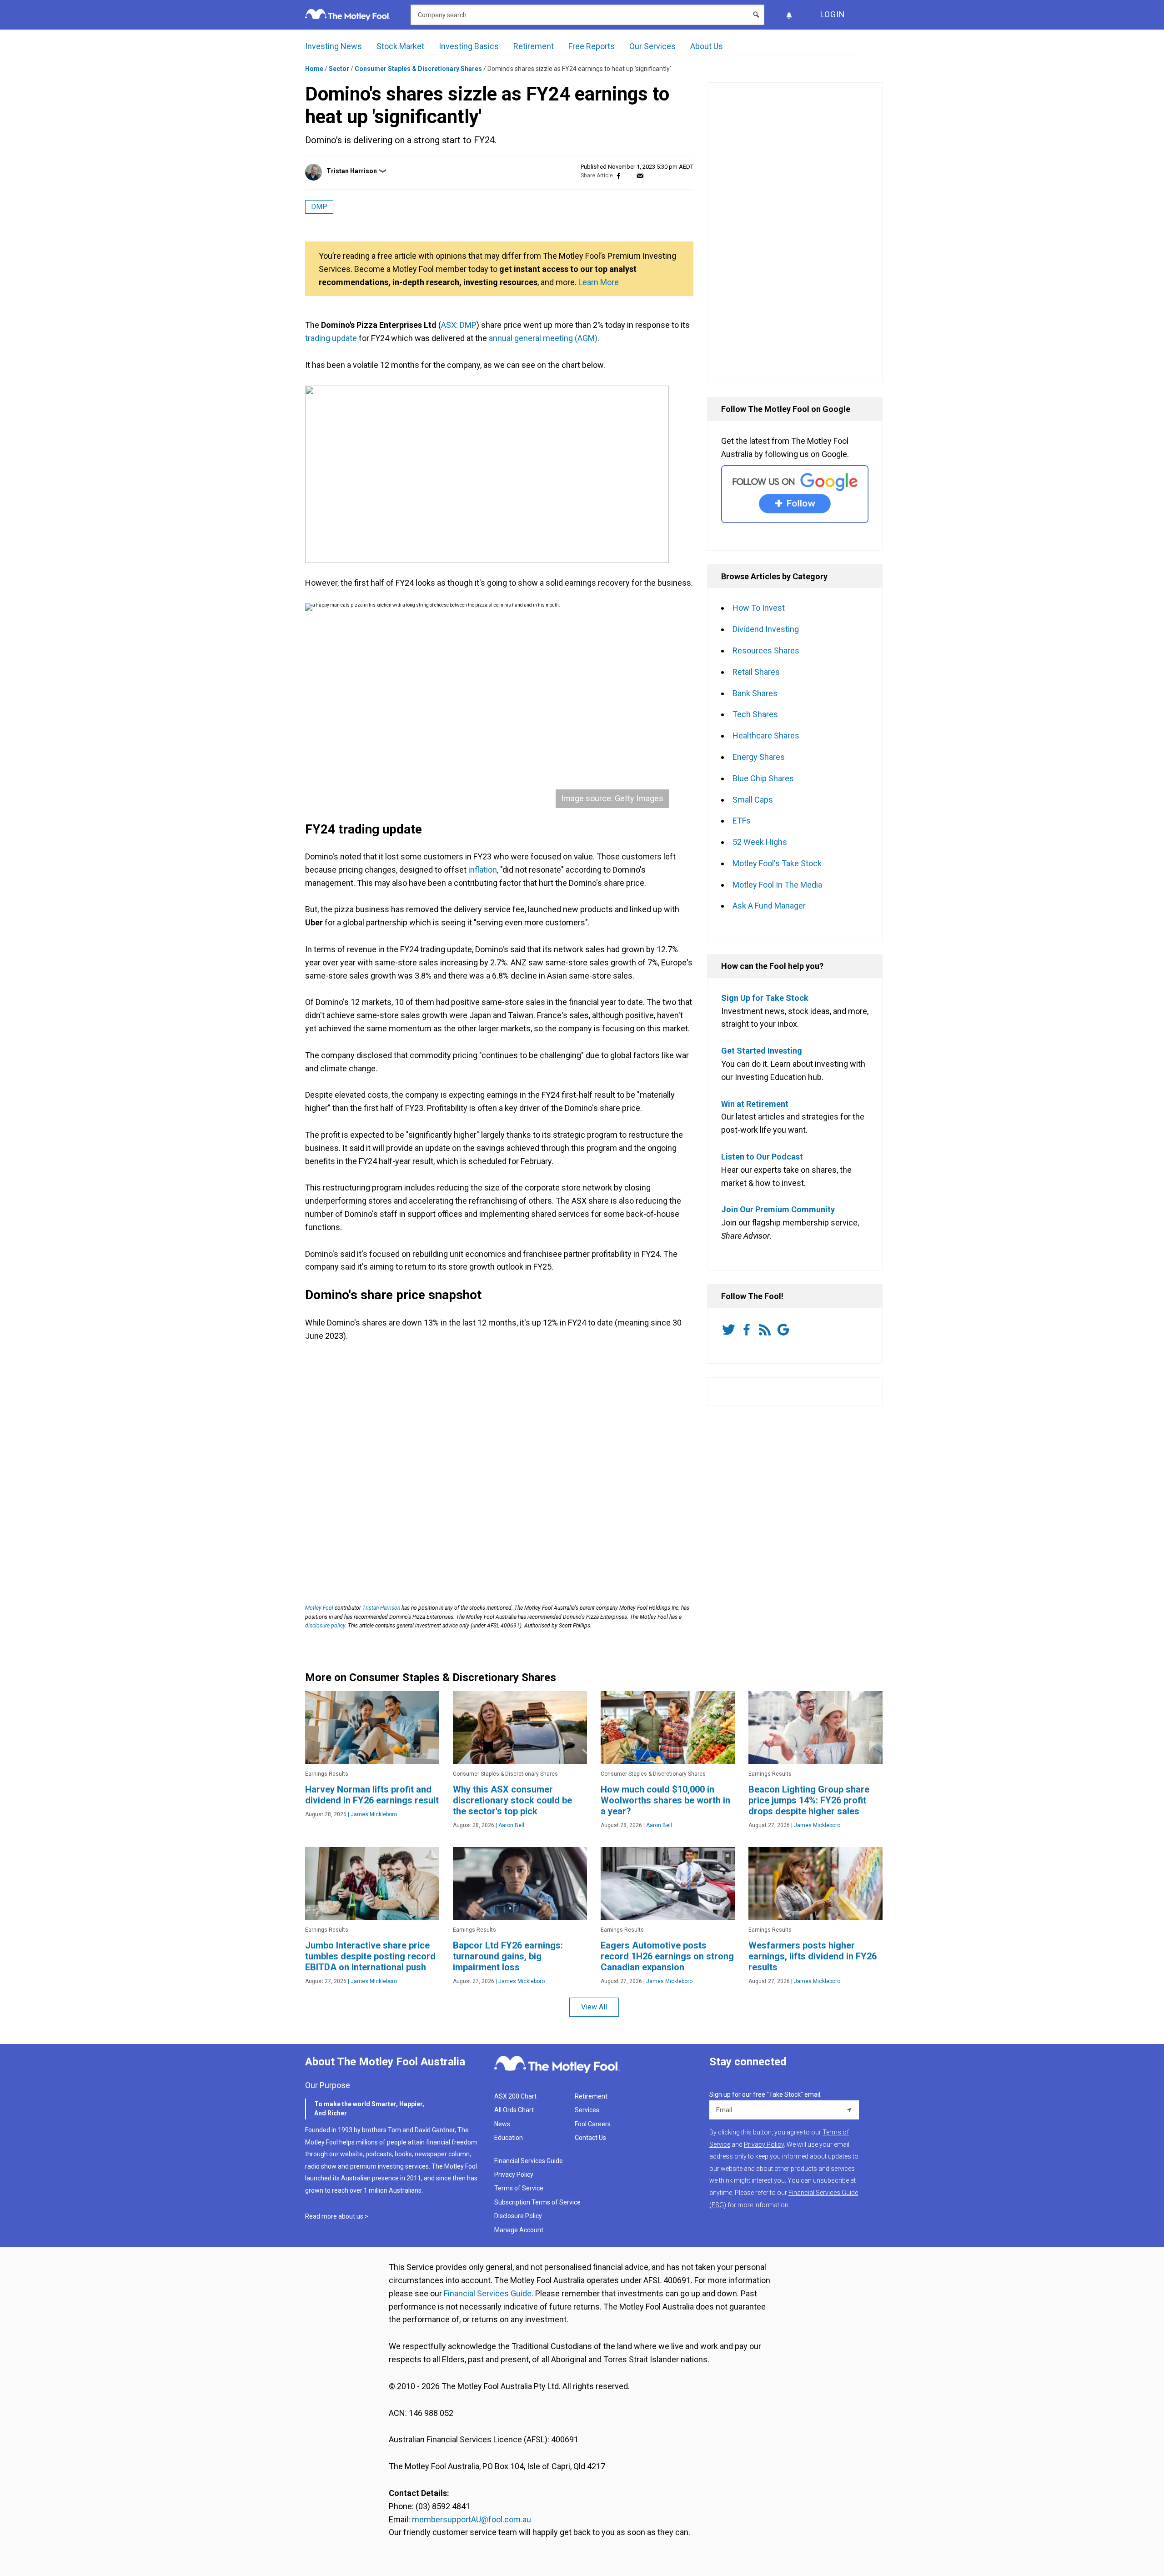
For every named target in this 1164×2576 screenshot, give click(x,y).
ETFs (742, 821)
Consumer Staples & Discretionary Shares (418, 69)
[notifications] (789, 15)
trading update (331, 338)
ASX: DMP (459, 325)
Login (833, 14)
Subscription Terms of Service (537, 2202)
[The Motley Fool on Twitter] (730, 1330)
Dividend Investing (766, 629)
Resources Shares (766, 650)
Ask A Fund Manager (769, 906)
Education (509, 2138)
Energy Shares (759, 757)
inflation (483, 870)
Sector (339, 69)
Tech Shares (755, 714)
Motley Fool (319, 1608)
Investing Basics (469, 46)
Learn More (599, 282)
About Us (707, 46)
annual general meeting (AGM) (543, 338)
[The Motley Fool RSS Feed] (767, 1330)
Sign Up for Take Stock (765, 998)
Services (587, 2110)
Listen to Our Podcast (762, 1157)
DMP (319, 207)
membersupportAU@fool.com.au (472, 2519)
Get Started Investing (762, 1051)
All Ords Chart (514, 2110)
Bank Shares (755, 693)
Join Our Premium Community (778, 1209)
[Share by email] (640, 176)
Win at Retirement (755, 1104)
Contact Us (590, 2138)
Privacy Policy (514, 2174)
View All (594, 2007)
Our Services (652, 46)
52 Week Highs (760, 842)
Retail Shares (756, 672)
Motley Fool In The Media (777, 885)
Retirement (534, 46)
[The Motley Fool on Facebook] (748, 1330)
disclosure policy (325, 1626)
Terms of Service (519, 2188)
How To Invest (759, 608)
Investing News (334, 46)
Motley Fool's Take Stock (777, 863)
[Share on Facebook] (619, 176)
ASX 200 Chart (515, 2096)
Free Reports (592, 46)
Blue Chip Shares (763, 778)
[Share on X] (629, 176)
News (502, 2124)
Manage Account (519, 2230)
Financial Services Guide (529, 2161)
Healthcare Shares (766, 736)
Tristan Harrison (352, 171)
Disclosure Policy (518, 2216)
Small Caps (753, 800)
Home (314, 69)
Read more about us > (337, 2216)
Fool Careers (593, 2124)
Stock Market (400, 46)
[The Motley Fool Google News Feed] (785, 1330)
